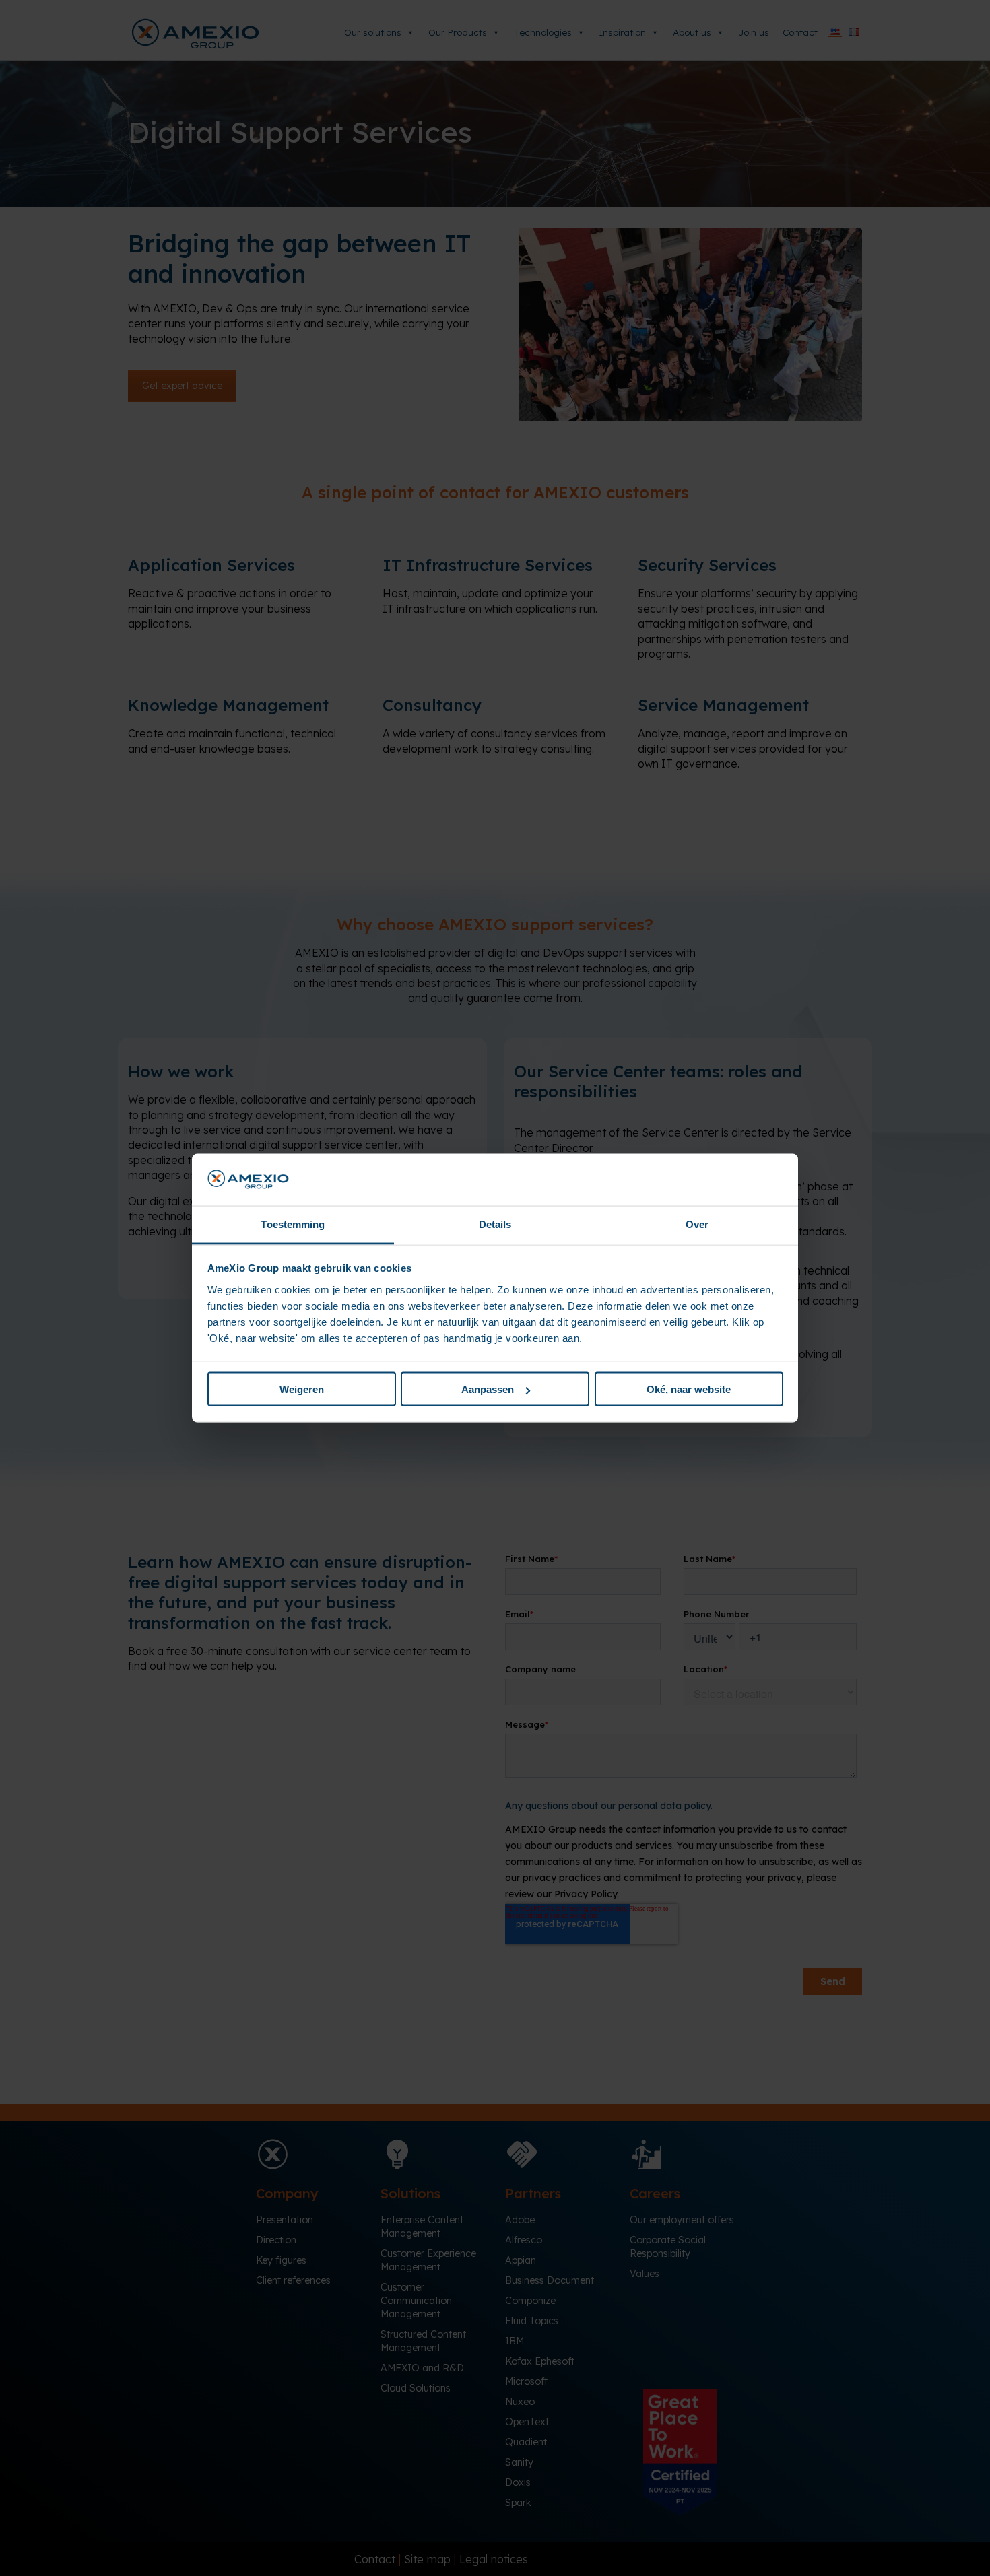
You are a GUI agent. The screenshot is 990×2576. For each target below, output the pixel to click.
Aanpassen (488, 1389)
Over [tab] (697, 1224)
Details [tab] (495, 1224)
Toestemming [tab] (293, 1224)
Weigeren (302, 1389)
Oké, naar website (689, 1389)
